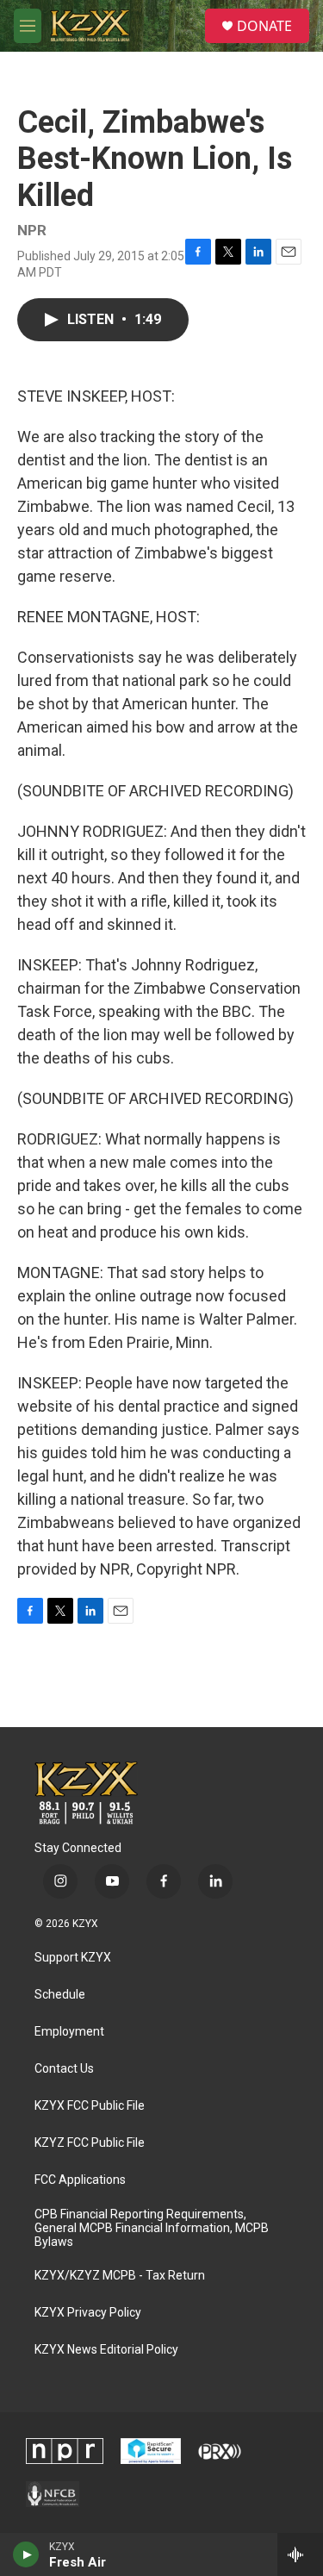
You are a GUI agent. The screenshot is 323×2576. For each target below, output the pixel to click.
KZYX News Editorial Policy (106, 2350)
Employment (69, 2032)
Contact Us (64, 2069)
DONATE (264, 26)
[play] (26, 2554)
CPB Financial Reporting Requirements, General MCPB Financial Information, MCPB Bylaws (152, 2228)
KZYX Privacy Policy (88, 2313)
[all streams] (300, 2554)
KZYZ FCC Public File (90, 2143)
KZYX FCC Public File (90, 2106)
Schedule (60, 1995)
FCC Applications (80, 2180)
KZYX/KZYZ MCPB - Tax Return (120, 2276)
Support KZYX (73, 1958)
